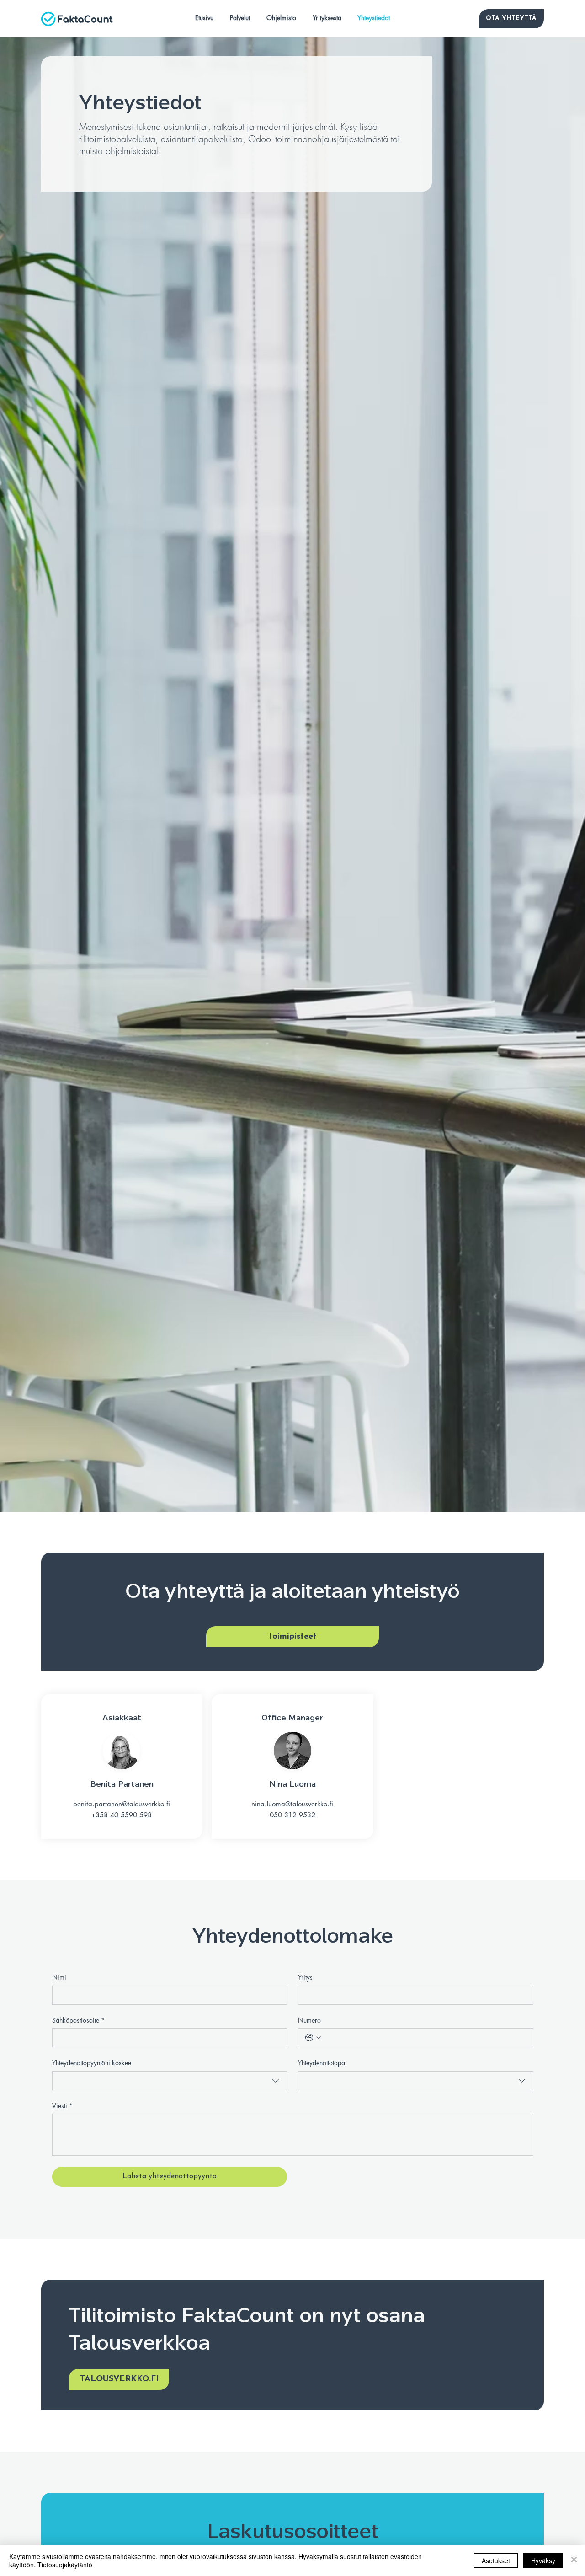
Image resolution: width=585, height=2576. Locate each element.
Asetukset (496, 2560)
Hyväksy (543, 2560)
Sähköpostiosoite (78, 2020)
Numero (309, 2020)
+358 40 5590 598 (122, 1815)
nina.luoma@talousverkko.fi (292, 1804)
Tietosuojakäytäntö (65, 2565)
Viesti (62, 2106)
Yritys (305, 1977)
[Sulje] (574, 2560)
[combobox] (170, 2081)
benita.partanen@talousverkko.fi (122, 1804)
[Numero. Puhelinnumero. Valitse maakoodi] (313, 2038)
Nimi (59, 1977)
